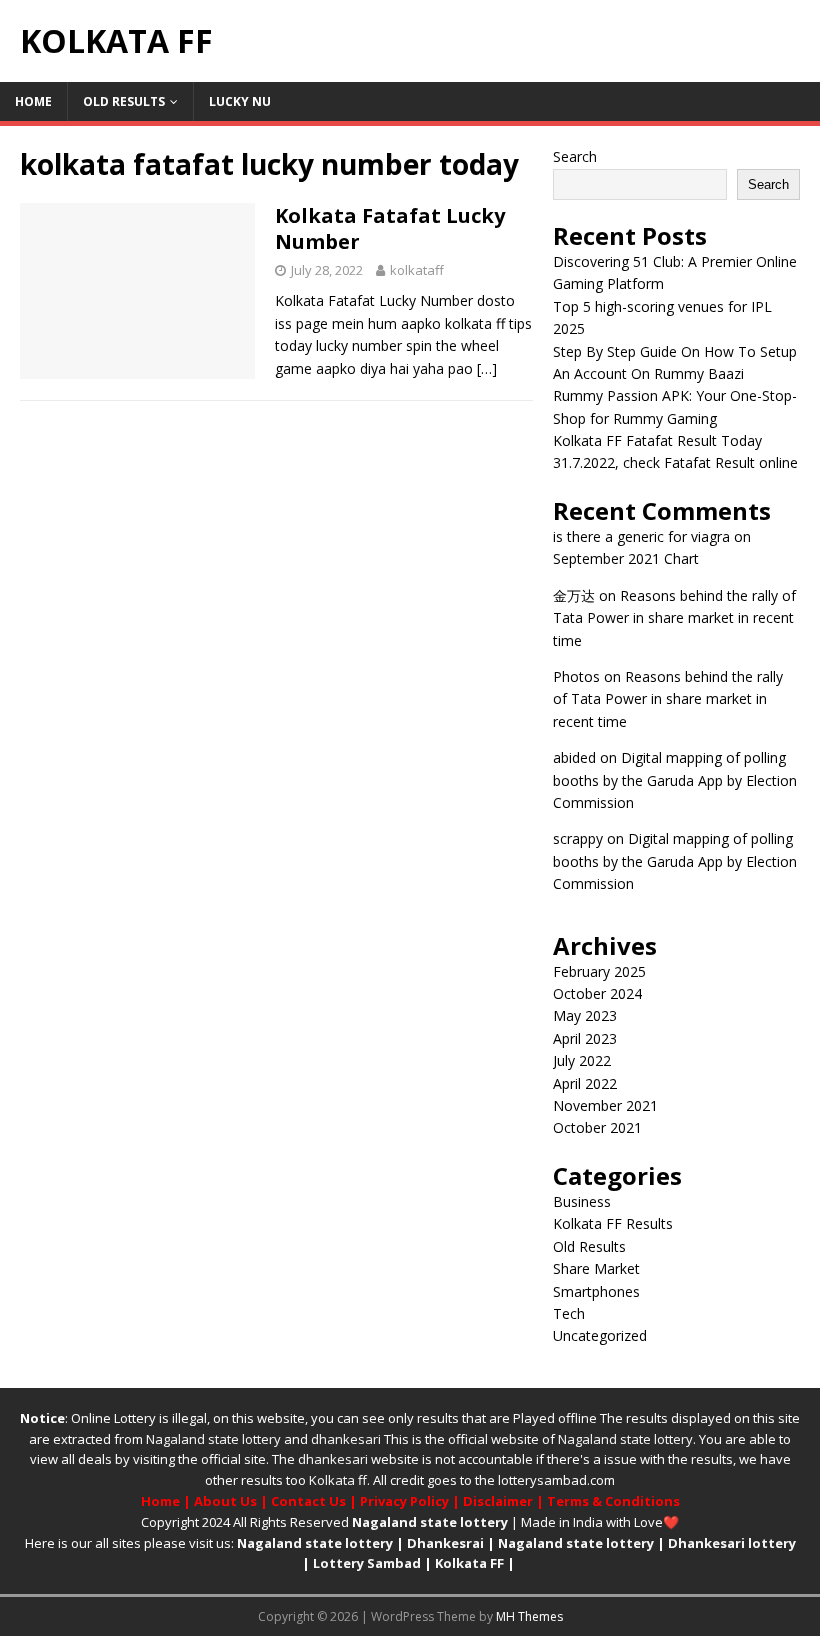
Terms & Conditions (613, 1501)
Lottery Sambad (367, 1563)
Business (582, 1201)
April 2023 (585, 1038)
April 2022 (585, 1083)
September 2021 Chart (626, 558)
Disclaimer (498, 1501)
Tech (569, 1313)
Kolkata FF (469, 1563)
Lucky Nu (240, 101)
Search (575, 156)
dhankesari (346, 1439)
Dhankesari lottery (732, 1543)
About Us (225, 1501)
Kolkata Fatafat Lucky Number (390, 228)
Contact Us (308, 1501)
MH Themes (529, 1616)
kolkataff (417, 270)
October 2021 (597, 1127)
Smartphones (596, 1291)
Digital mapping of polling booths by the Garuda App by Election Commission (675, 780)
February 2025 (599, 971)
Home (33, 101)
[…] (487, 368)
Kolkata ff (338, 1480)
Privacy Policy (404, 1501)
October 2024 (597, 993)
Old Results (124, 101)
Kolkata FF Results (613, 1223)
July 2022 (582, 1060)
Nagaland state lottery (213, 1439)
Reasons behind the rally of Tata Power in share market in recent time (674, 618)
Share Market (596, 1268)
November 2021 (605, 1105)
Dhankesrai (445, 1543)
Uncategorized (600, 1335)
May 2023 (585, 1015)
